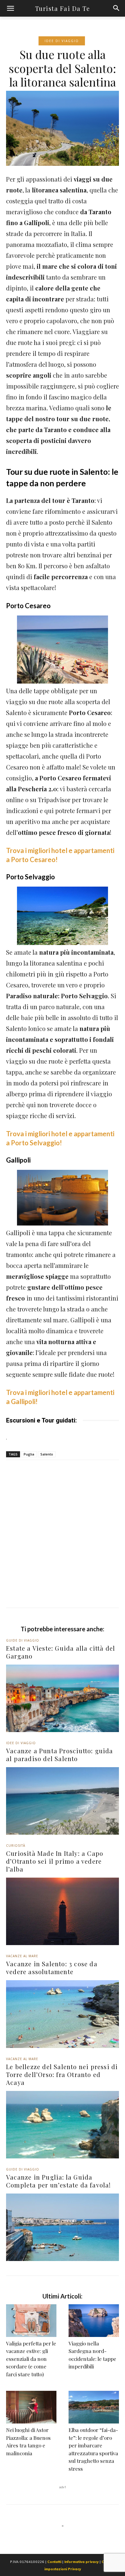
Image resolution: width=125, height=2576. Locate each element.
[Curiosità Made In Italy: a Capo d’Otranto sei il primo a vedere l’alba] (62, 1911)
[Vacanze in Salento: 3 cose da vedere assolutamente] (62, 2014)
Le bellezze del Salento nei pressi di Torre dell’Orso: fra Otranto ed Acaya (62, 2074)
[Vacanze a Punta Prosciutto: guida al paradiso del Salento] (62, 1801)
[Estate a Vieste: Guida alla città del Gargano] (62, 1698)
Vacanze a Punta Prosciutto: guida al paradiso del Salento (60, 1755)
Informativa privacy (81, 2562)
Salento (47, 1454)
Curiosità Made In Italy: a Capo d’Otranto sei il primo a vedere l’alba (55, 1861)
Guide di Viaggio (23, 1640)
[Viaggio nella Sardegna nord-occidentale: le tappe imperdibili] (94, 2321)
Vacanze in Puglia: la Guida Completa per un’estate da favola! (59, 2181)
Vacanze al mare (22, 1956)
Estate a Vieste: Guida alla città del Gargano (61, 1652)
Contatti (54, 2562)
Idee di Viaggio (62, 41)
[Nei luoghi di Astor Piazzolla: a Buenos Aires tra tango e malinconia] (31, 2407)
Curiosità (16, 1846)
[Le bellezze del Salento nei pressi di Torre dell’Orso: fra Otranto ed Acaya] (62, 2125)
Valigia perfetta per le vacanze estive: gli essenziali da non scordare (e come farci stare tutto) (31, 2359)
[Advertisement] (62, 1542)
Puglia (29, 1454)
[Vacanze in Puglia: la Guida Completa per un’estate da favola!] (62, 2227)
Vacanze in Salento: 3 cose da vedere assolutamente (52, 1968)
